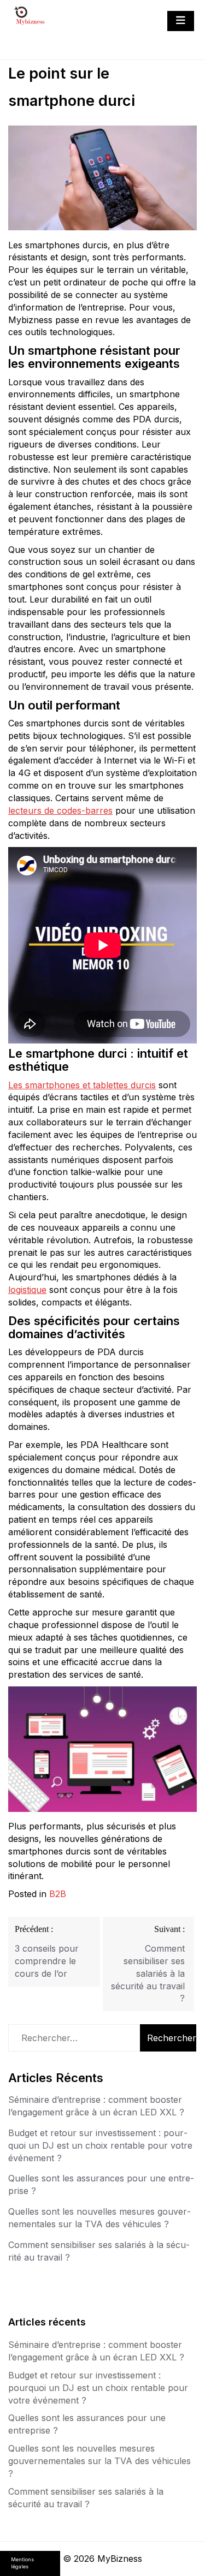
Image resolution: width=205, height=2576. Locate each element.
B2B (58, 1894)
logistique (27, 1290)
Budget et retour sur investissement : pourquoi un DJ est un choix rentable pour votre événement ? (100, 2145)
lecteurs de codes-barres (60, 810)
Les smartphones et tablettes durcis (82, 1085)
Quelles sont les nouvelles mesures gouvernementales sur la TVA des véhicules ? (99, 2461)
